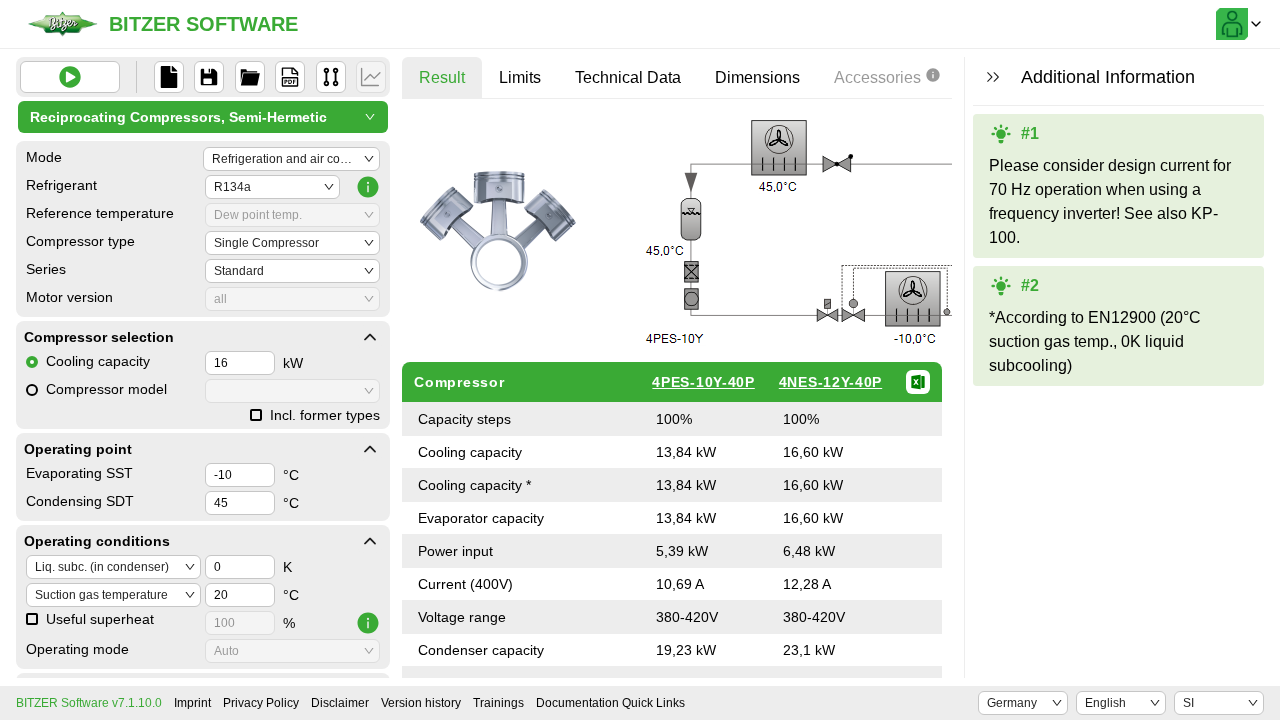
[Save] (209, 77)
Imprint (192, 703)
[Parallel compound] (331, 77)
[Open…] (250, 77)
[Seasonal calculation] (371, 77)
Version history (421, 703)
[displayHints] (993, 77)
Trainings (498, 703)
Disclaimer (340, 703)
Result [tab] (442, 77)
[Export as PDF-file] (290, 77)
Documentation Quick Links (610, 703)
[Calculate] (70, 77)
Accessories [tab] (877, 77)
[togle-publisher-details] (370, 337)
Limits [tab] (520, 77)
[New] (169, 77)
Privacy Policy (261, 703)
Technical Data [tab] (628, 77)
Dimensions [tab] (757, 77)
